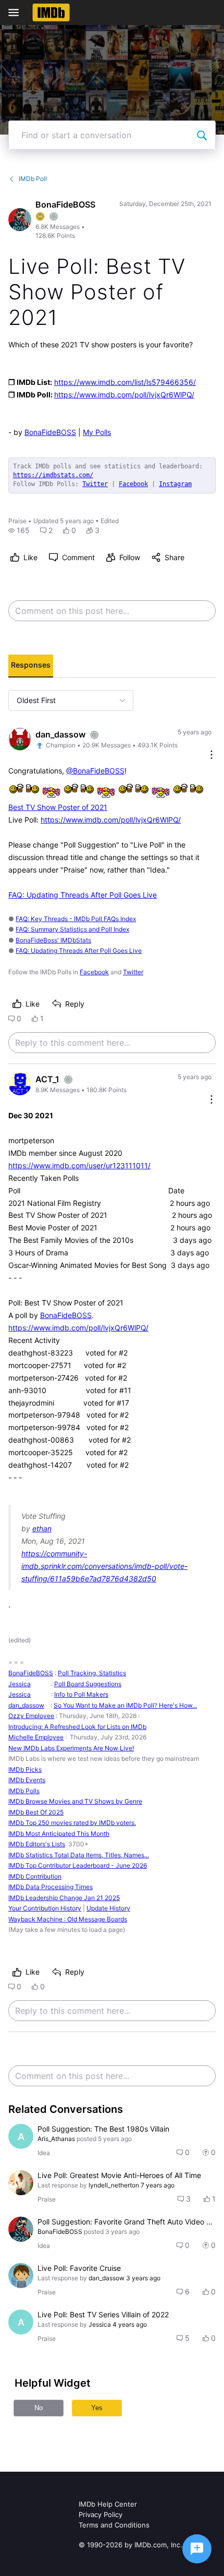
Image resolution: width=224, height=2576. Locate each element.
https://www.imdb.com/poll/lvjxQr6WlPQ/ (124, 395)
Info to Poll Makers (81, 1694)
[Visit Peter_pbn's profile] (21, 2276)
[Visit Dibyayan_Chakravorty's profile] (21, 2183)
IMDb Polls (24, 1791)
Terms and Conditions (114, 2525)
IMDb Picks (25, 1769)
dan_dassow (26, 1705)
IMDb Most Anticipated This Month (59, 1834)
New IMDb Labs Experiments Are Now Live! (71, 1748)
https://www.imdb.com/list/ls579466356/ (125, 382)
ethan (42, 1528)
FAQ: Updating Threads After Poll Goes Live (83, 895)
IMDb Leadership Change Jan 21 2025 (64, 1898)
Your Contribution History (45, 1908)
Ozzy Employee (31, 1716)
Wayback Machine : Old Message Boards (68, 1919)
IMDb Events (27, 1780)
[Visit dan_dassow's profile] (20, 739)
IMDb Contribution (35, 1876)
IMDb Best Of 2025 (36, 1812)
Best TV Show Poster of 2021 (58, 807)
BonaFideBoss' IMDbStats (53, 940)
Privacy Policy (101, 2514)
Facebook (133, 484)
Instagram (175, 484)
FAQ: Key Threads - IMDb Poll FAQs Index (76, 919)
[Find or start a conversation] (202, 135)
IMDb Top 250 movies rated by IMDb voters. (72, 1823)
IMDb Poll (33, 179)
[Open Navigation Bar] (17, 13)
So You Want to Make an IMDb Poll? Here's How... (125, 1705)
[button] (19, 530)
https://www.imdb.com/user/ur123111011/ (79, 1165)
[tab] (31, 666)
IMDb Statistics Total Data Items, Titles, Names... (79, 1855)
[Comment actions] (211, 755)
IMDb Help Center (108, 2504)
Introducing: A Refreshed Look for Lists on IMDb (77, 1727)
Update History (108, 1908)
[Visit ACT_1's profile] (20, 1084)
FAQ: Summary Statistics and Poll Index (72, 929)
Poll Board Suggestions (88, 1684)
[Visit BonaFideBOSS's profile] (20, 220)
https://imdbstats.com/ (53, 475)
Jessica (20, 1684)
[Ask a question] (197, 2549)
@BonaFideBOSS (95, 771)
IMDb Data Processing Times (51, 1887)
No (39, 2408)
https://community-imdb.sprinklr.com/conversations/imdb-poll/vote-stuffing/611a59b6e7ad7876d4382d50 (104, 1566)
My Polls (97, 432)
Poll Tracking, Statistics (92, 1673)
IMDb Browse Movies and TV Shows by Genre (75, 1801)
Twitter (95, 484)
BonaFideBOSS (50, 432)
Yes (97, 2408)
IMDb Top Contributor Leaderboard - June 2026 (78, 1865)
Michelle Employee (36, 1737)
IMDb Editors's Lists (37, 1844)
